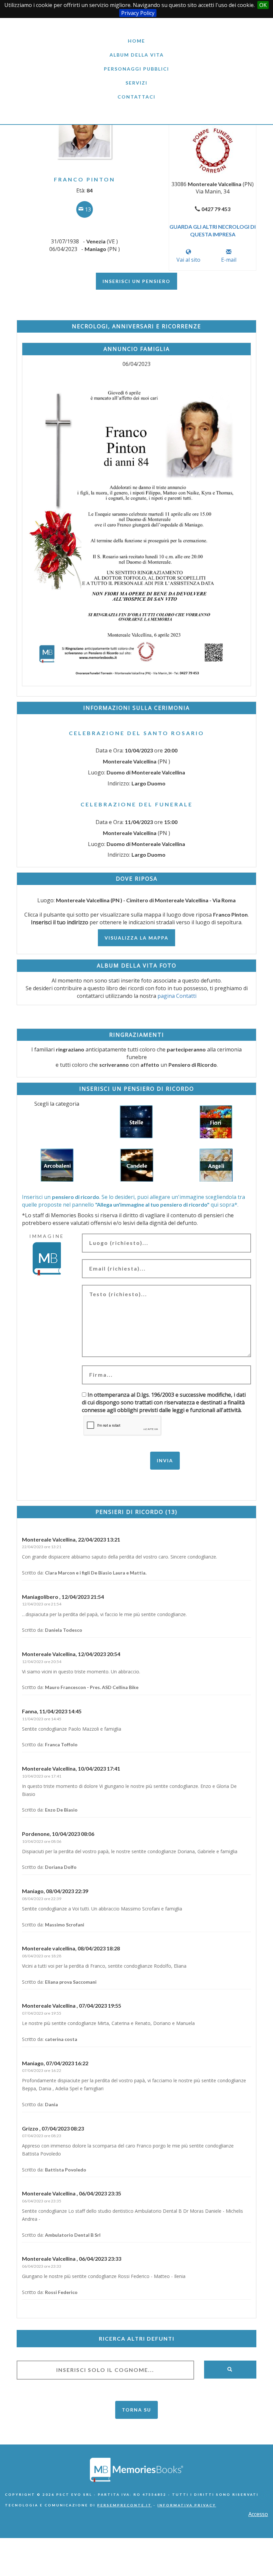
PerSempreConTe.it (125, 2505)
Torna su (136, 2410)
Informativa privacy (187, 2505)
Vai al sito (188, 260)
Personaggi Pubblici (136, 69)
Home (136, 41)
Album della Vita (137, 55)
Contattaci (136, 97)
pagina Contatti (177, 996)
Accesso (258, 2514)
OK (263, 5)
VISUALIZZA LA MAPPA (136, 938)
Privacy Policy (138, 13)
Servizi (136, 83)
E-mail (229, 260)
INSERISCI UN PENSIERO (136, 281)
